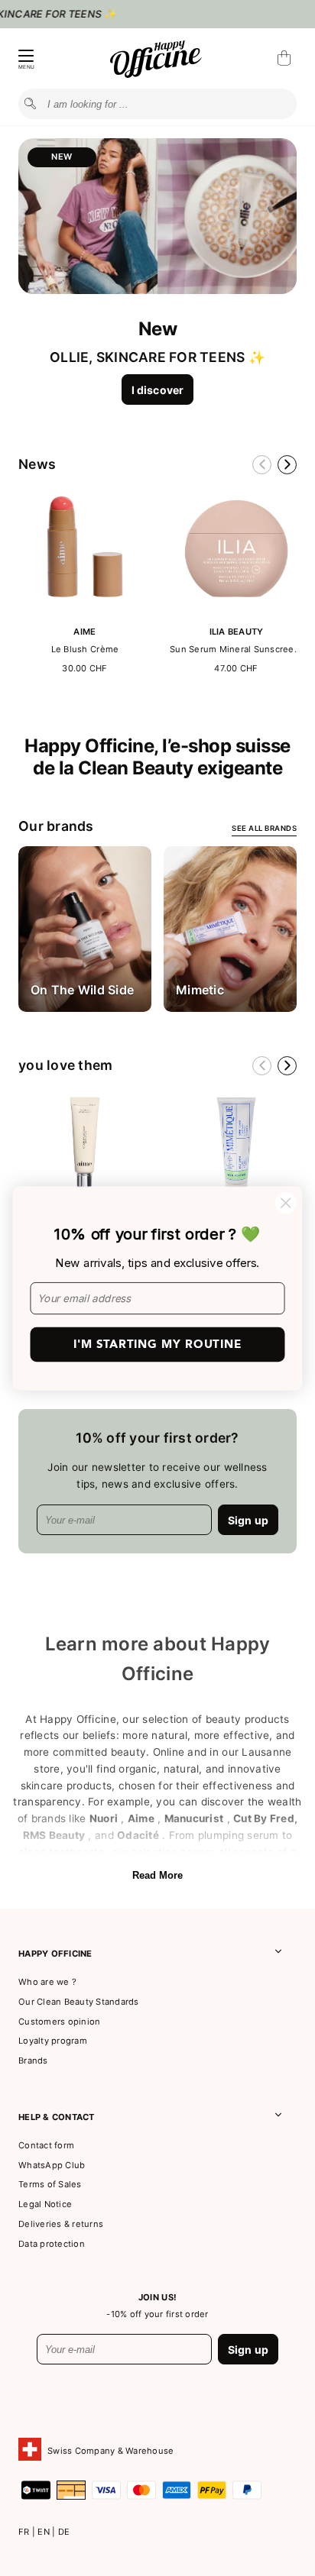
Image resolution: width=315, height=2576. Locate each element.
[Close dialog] (286, 1202)
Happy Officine (55, 1954)
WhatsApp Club (52, 2165)
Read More (157, 1875)
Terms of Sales (50, 2184)
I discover (157, 390)
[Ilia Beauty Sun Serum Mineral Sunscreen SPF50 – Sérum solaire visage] (236, 611)
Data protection (52, 2244)
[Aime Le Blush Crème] (85, 611)
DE (64, 2532)
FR (25, 2532)
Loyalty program (53, 2041)
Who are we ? (47, 1982)
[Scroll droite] (287, 465)
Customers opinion (59, 2022)
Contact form (46, 2145)
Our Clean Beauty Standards (79, 2002)
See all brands (264, 828)
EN (45, 2532)
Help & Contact (57, 2117)
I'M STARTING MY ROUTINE (157, 1344)
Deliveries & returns (61, 2224)
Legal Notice (45, 2204)
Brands (33, 2060)
